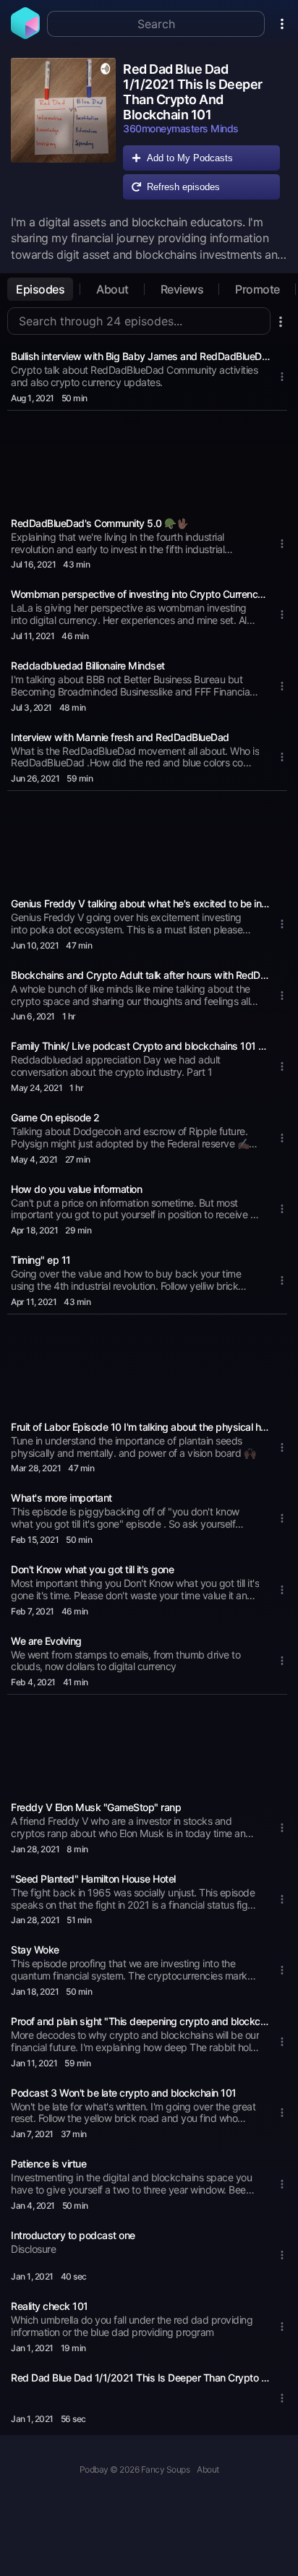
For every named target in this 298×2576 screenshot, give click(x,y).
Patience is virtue (48, 2164)
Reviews (182, 289)
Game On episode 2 (55, 1117)
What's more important (61, 1498)
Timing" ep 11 (41, 1260)
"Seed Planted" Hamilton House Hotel (93, 1879)
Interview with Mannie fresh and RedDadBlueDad (120, 737)
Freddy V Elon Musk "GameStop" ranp (96, 1807)
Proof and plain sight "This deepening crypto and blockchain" (140, 2021)
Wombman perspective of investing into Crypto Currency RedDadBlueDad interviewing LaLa (140, 594)
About (112, 289)
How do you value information (76, 1189)
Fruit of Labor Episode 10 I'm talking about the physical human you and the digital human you (140, 1427)
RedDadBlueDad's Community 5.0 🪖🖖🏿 (99, 523)
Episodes (40, 289)
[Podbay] (25, 35)
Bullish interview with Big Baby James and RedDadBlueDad (140, 356)
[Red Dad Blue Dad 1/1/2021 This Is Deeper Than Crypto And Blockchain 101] (63, 132)
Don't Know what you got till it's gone (92, 1569)
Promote (257, 289)
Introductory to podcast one (73, 2235)
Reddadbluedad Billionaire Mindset (88, 666)
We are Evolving (46, 1641)
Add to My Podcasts (190, 158)
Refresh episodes (183, 187)
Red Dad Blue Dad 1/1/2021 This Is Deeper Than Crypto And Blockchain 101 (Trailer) (140, 2378)
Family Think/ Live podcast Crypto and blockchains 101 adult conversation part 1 (140, 1046)
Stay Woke (35, 1950)
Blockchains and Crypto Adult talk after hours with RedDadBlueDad (140, 975)
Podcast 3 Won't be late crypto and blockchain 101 (124, 2093)
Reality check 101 (50, 2306)
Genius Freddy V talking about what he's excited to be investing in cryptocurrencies (140, 903)
